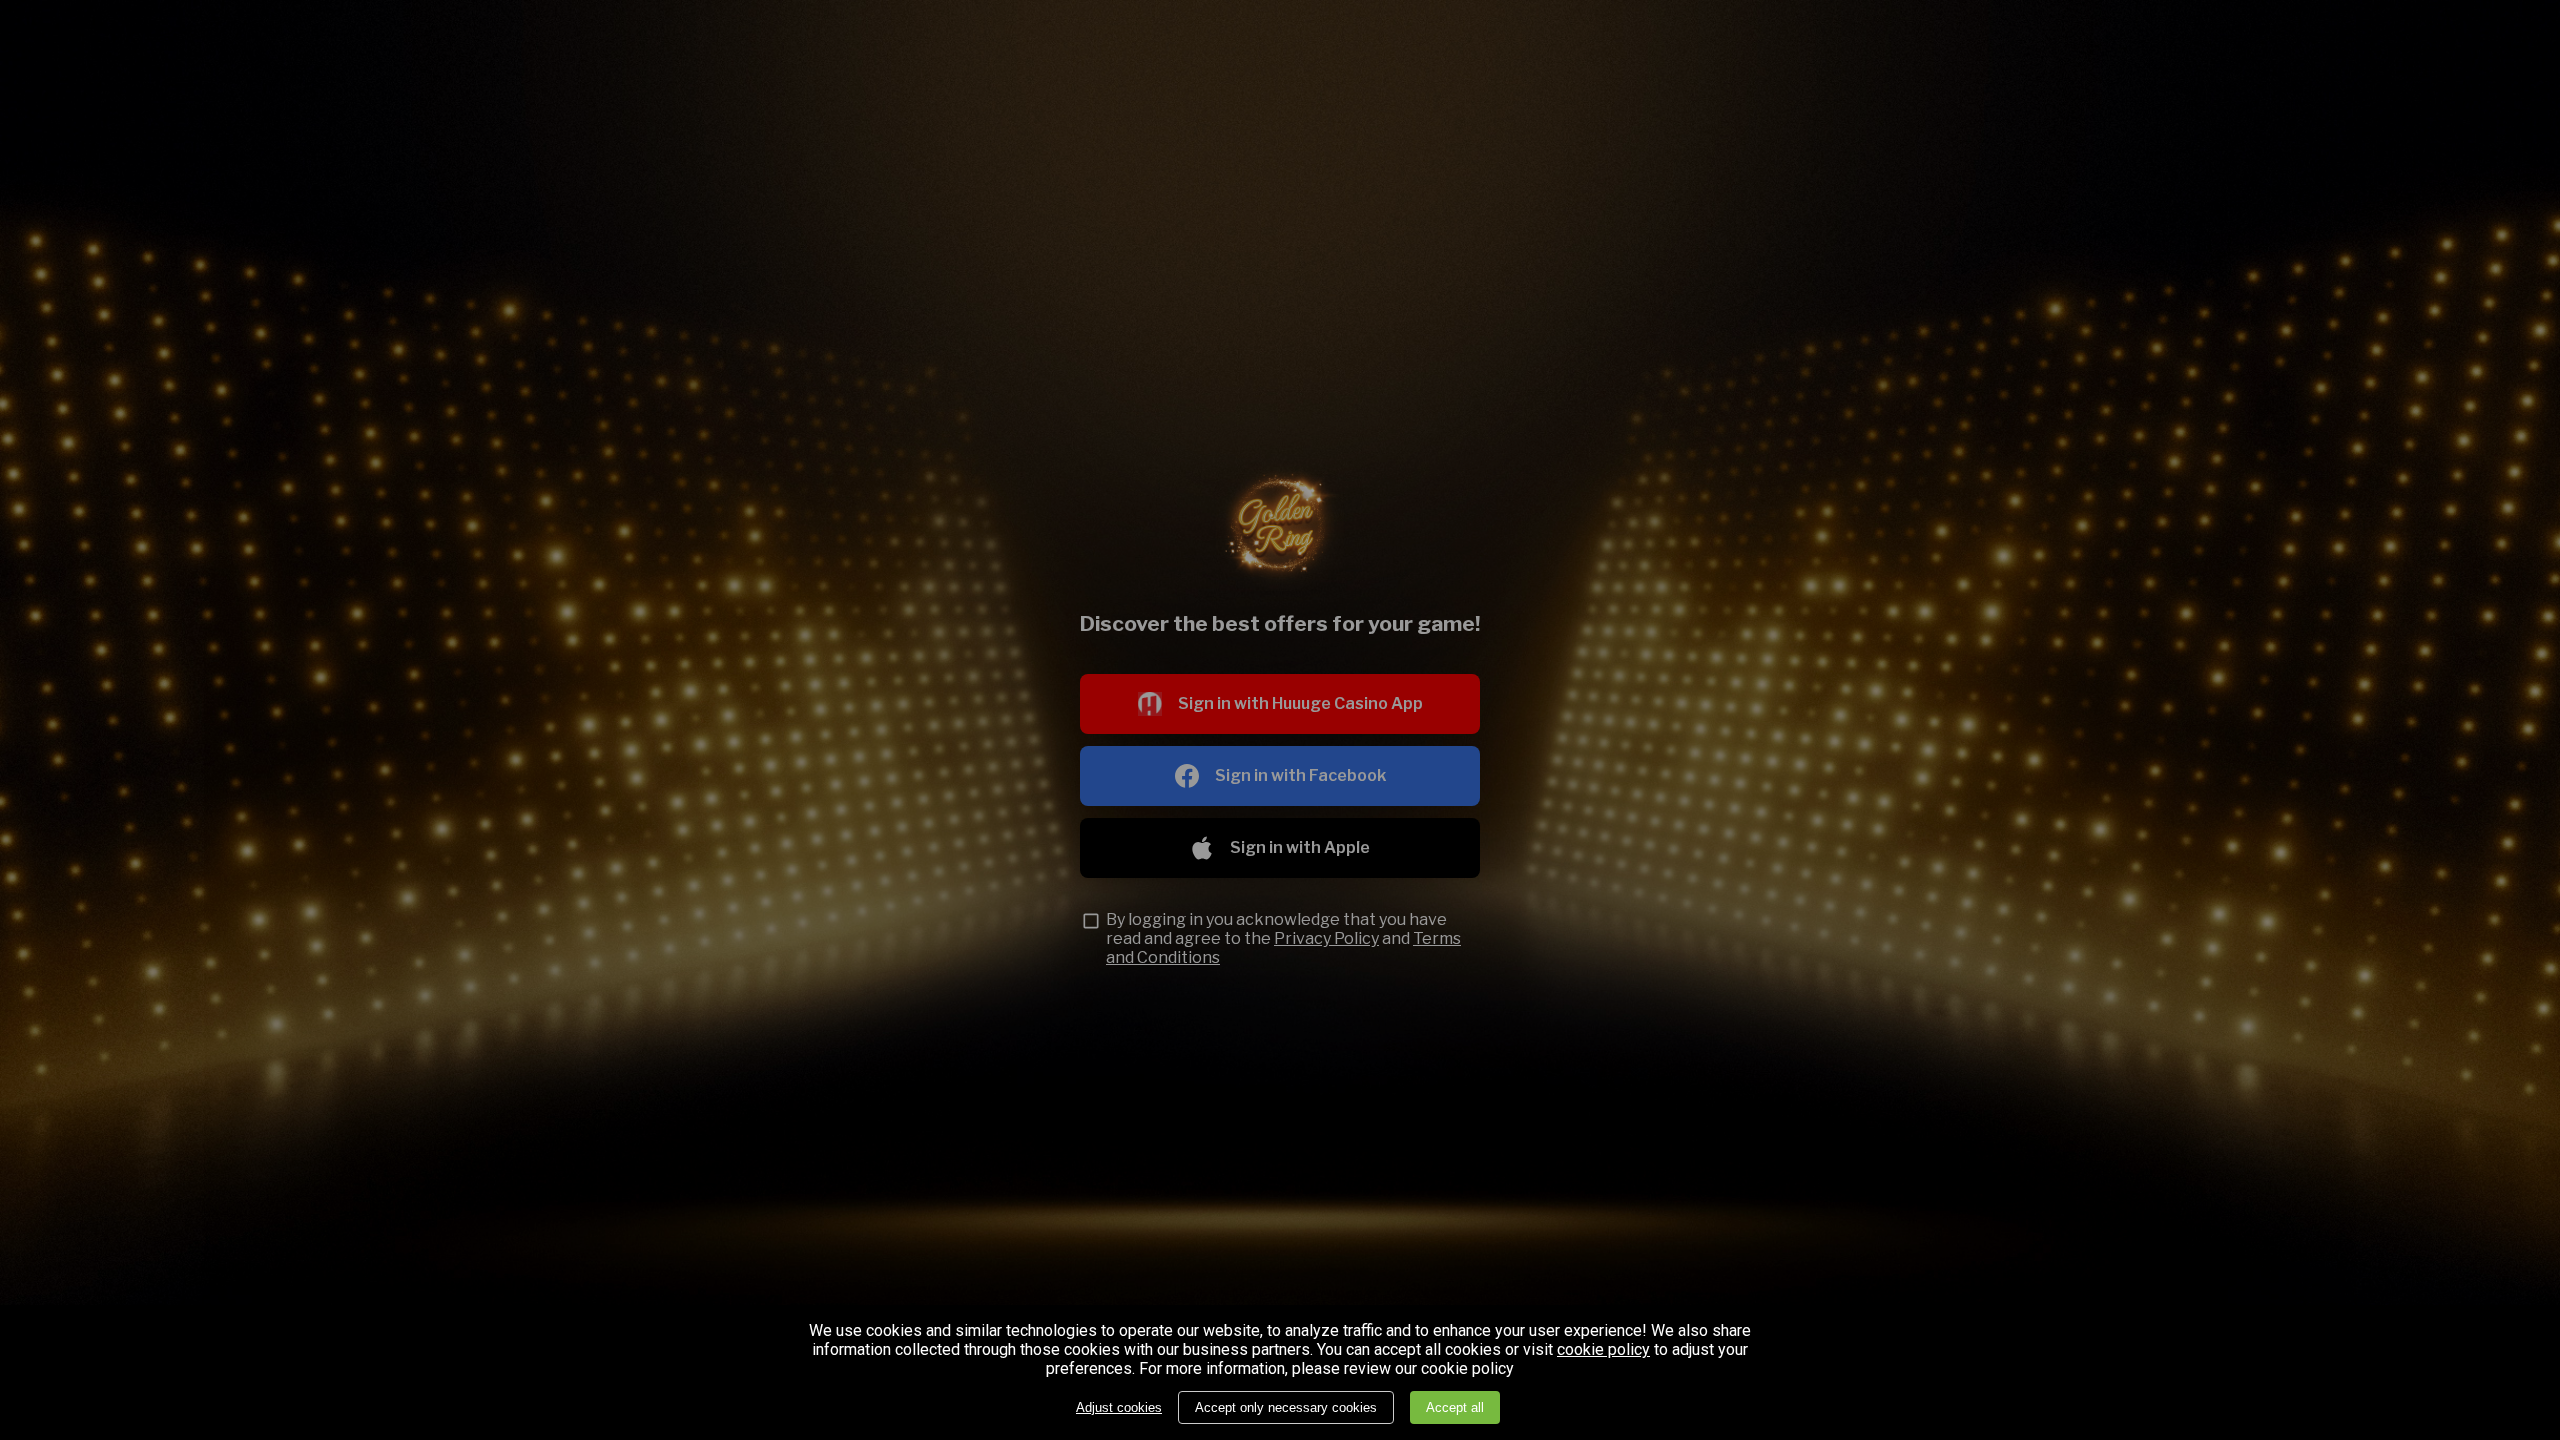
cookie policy (1603, 1350)
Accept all (1455, 1407)
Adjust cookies (1119, 1407)
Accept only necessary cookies (1286, 1407)
